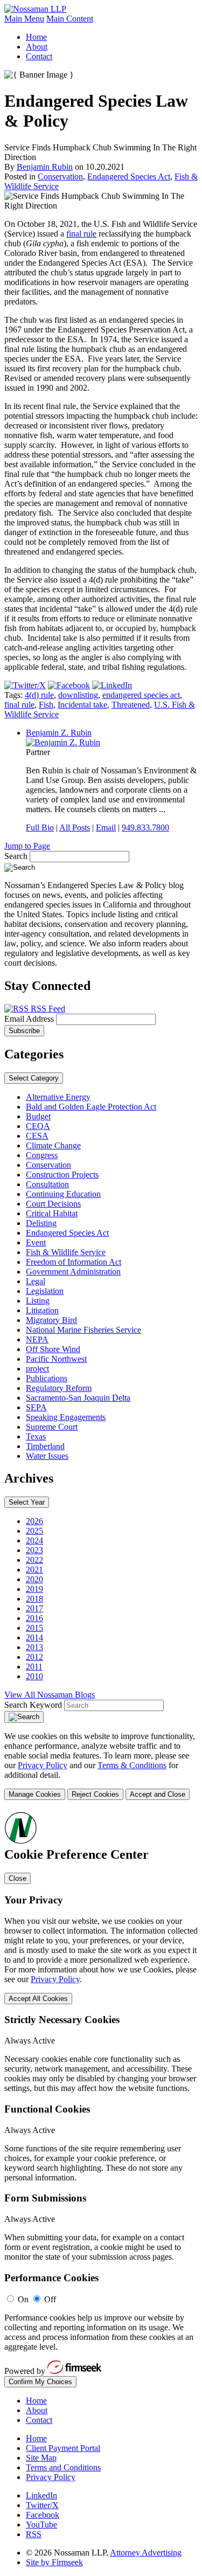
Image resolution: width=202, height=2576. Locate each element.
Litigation (42, 1310)
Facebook (43, 2515)
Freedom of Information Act (74, 1262)
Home (36, 37)
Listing (38, 1301)
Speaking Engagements (66, 1417)
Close (18, 1878)
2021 (34, 1570)
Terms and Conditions (63, 2467)
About (37, 47)
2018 (34, 1599)
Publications (47, 1378)
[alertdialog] (101, 2099)
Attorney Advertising (146, 2553)
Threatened (131, 705)
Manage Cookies (35, 1794)
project (37, 1369)
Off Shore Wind (53, 1349)
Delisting (41, 1223)
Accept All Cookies (38, 1999)
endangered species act (141, 695)
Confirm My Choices (40, 2382)
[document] (101, 2099)
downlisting (78, 695)
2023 (34, 1550)
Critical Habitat (52, 1213)
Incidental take (82, 705)
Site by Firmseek (54, 2562)
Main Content (70, 19)
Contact (39, 56)
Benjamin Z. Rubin (59, 733)
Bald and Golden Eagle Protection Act (91, 1107)
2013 (34, 1647)
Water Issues (47, 1456)
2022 (34, 1560)
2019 (34, 1589)
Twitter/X (42, 2505)
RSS (34, 2534)
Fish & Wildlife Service (66, 1252)
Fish (46, 705)
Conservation (60, 176)
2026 (34, 1521)
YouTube (41, 2525)
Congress (42, 1155)
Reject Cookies (95, 1794)
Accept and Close (158, 1794)
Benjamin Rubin (45, 167)
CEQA (38, 1126)
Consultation (47, 1184)
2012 (34, 1657)
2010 (34, 1676)
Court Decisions (53, 1204)
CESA (37, 1136)
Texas (36, 1436)
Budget (38, 1116)
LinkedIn (41, 2495)
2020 (34, 1579)
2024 (34, 1540)
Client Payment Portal (63, 2448)
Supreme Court (52, 1427)
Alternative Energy (58, 1097)
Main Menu (24, 19)
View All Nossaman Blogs (50, 1695)
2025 (34, 1531)
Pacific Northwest (56, 1359)
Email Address (30, 1019)
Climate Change (53, 1145)
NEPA (37, 1339)
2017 (34, 1608)
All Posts (75, 827)
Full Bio (40, 827)
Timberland (45, 1446)
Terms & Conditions (132, 1765)
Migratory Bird (51, 1320)
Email (106, 827)
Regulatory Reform (59, 1388)
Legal (36, 1281)
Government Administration (73, 1272)
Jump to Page (27, 846)
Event (36, 1242)
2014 (34, 1637)
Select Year (27, 1502)
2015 (34, 1628)
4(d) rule (39, 695)
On (23, 2299)
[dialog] (101, 1766)
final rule (81, 234)
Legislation (45, 1291)
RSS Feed (47, 1009)
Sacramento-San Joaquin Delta (78, 1398)
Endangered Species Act (129, 176)
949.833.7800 (145, 827)
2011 (34, 1667)
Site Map (41, 2458)
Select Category (34, 1078)
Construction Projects (62, 1175)
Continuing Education (63, 1194)
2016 (34, 1618)
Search (16, 856)
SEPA (36, 1407)
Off (50, 2299)
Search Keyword (33, 1705)
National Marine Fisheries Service (83, 1330)
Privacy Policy (43, 1765)
